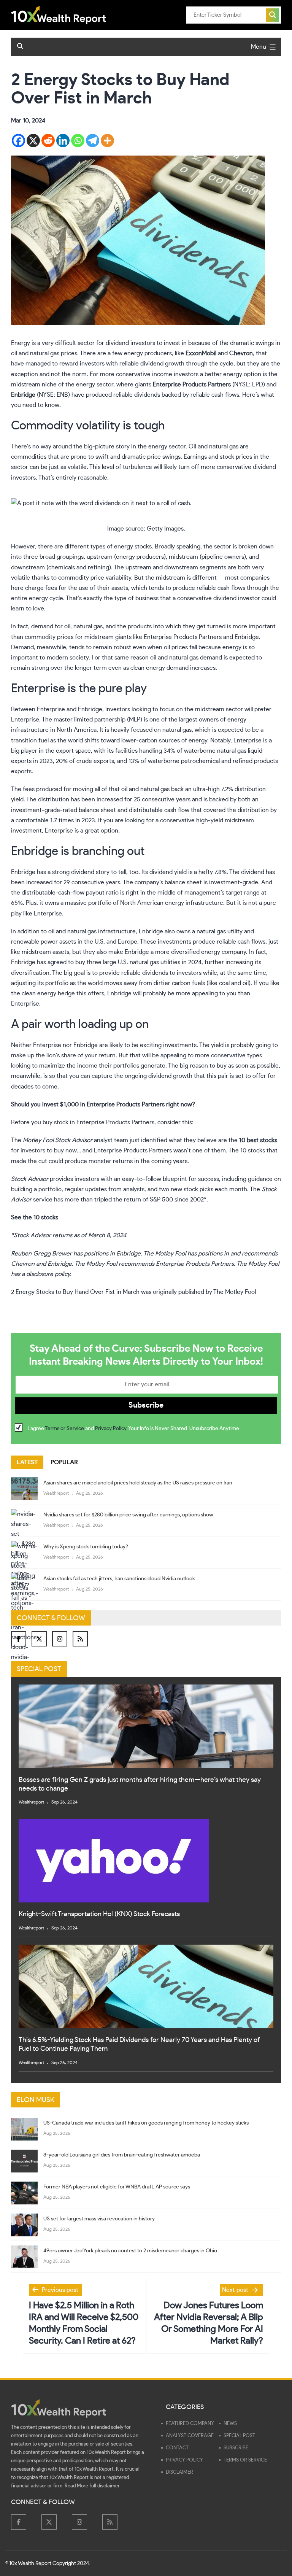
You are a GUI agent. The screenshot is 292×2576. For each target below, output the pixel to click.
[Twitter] (39, 1639)
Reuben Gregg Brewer (41, 1254)
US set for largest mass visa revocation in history (99, 2219)
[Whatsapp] (78, 141)
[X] (33, 141)
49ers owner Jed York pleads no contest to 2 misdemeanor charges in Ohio (130, 2251)
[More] (107, 141)
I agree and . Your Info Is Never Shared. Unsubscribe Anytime (134, 1429)
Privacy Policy (111, 1429)
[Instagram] (60, 1639)
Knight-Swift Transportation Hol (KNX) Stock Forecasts (99, 1914)
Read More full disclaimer (92, 2486)
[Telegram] (93, 141)
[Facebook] (18, 141)
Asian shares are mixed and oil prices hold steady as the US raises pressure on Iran (138, 1483)
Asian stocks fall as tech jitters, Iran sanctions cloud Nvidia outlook (119, 1579)
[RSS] (80, 1639)
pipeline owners (223, 557)
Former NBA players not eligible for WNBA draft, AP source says (117, 2187)
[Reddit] (48, 141)
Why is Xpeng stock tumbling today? (86, 1547)
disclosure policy (48, 1274)
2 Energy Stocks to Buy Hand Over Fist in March (75, 1292)
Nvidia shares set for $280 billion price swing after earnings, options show (128, 1515)
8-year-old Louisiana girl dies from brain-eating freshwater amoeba (122, 2155)
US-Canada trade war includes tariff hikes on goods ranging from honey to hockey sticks (146, 2123)
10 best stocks (258, 1140)
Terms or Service (64, 1429)
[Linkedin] (63, 141)
